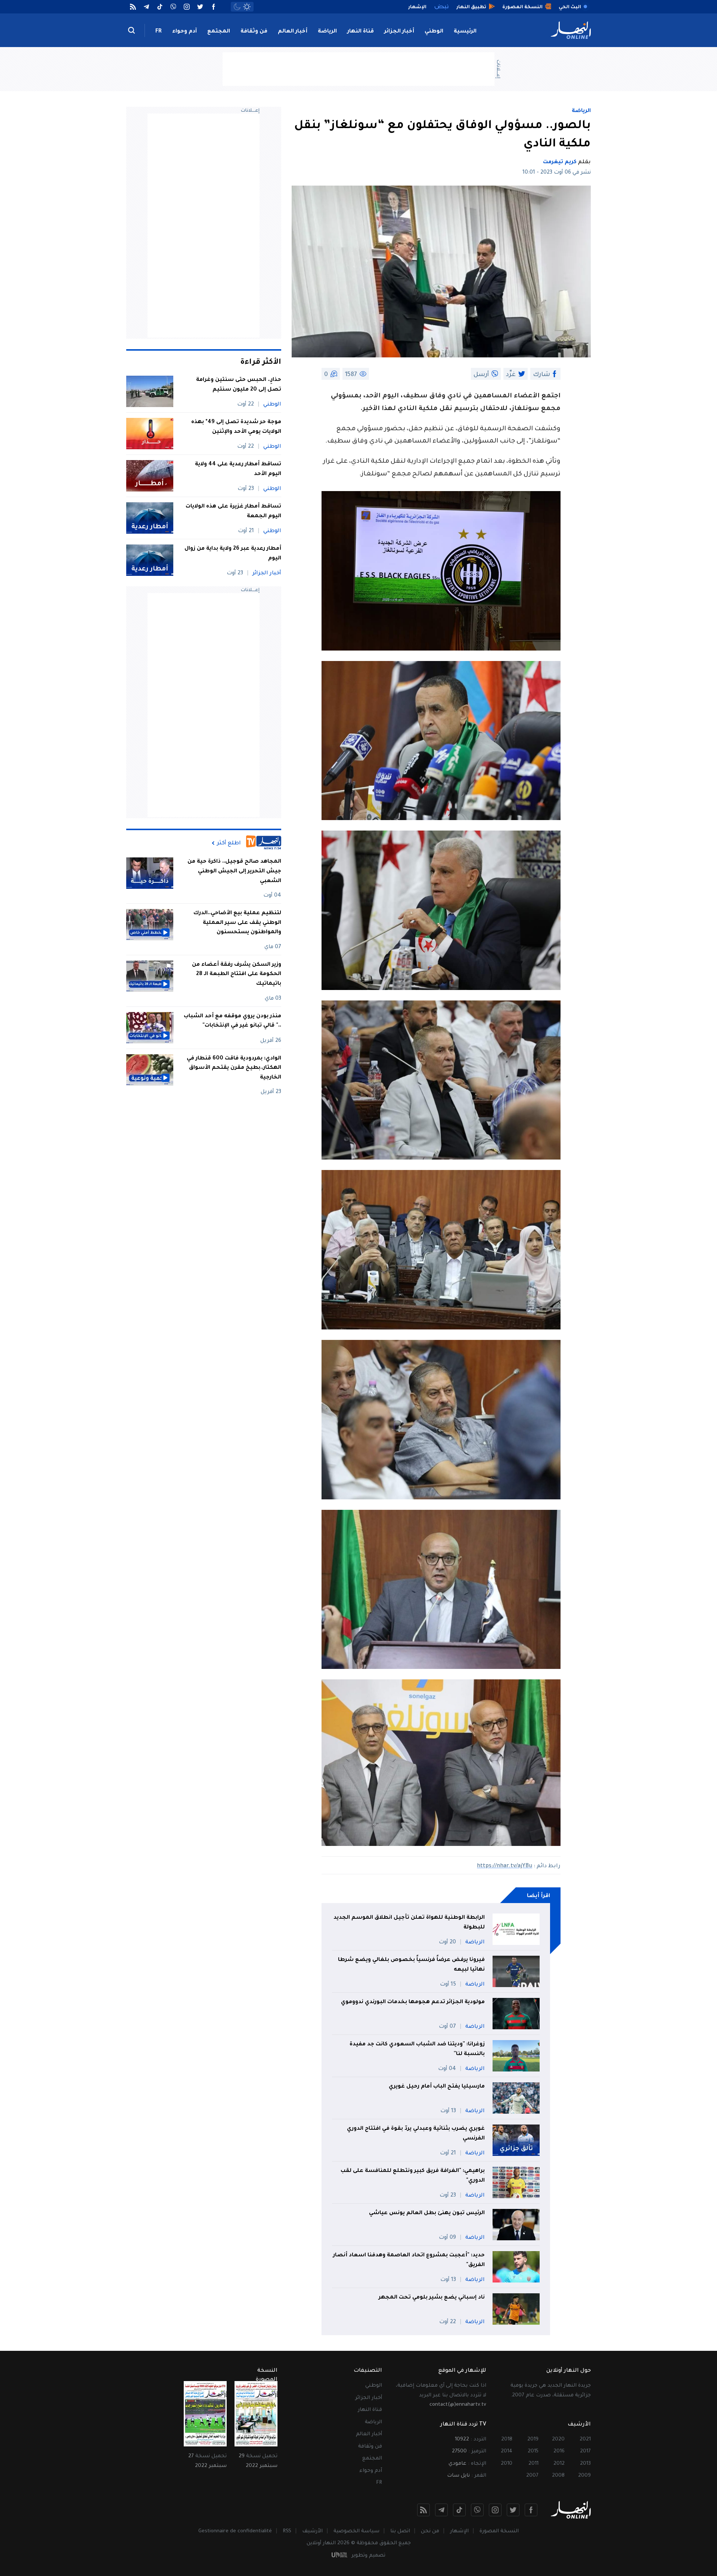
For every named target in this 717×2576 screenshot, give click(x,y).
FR (159, 32)
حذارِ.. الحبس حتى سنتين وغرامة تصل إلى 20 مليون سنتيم (239, 385)
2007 (532, 2476)
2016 (559, 2451)
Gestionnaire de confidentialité (235, 2531)
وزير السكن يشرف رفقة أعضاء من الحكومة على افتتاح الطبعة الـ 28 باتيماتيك (237, 974)
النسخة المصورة (499, 2531)
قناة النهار (361, 32)
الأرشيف (312, 2531)
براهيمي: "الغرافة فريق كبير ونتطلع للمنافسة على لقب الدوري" (413, 2176)
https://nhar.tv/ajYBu (505, 1866)
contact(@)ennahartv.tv (458, 2405)
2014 (507, 2451)
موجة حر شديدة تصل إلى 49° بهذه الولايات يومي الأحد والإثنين (236, 427)
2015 (533, 2451)
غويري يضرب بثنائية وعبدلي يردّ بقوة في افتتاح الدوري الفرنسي (416, 2134)
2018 (507, 2440)
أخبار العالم (293, 32)
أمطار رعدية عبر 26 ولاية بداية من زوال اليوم (233, 554)
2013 (585, 2464)
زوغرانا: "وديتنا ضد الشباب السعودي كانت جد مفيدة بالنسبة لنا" (417, 2049)
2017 (585, 2451)
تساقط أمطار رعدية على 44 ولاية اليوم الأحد (238, 469)
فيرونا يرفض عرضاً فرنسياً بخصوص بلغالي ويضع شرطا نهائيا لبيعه (411, 1965)
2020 (558, 2440)
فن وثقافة (254, 32)
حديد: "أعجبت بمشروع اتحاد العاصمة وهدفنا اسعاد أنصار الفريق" (409, 2260)
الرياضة (327, 32)
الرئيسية (465, 32)
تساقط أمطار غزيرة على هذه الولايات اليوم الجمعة (233, 512)
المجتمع (219, 32)
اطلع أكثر (229, 843)
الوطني (434, 32)
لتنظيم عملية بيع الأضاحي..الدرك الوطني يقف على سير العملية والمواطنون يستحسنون (237, 923)
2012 (559, 2464)
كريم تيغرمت (560, 162)
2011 (533, 2464)
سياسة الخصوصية (356, 2531)
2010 (507, 2464)
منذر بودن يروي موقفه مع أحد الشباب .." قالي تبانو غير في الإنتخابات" (232, 1021)
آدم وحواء (184, 32)
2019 (533, 2440)
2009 (584, 2476)
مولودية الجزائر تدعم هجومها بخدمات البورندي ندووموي (413, 2002)
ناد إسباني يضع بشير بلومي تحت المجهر (432, 2298)
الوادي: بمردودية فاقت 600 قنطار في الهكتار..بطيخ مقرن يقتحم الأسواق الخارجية (234, 1068)
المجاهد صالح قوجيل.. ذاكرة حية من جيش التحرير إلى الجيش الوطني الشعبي (234, 871)
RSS (287, 2531)
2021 (585, 2440)
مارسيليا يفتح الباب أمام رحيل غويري (437, 2087)
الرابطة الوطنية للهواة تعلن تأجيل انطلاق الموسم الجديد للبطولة (409, 1923)
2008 (558, 2476)
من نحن (430, 2531)
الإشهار (459, 2531)
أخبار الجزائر (399, 32)
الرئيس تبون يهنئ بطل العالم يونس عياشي (427, 2213)
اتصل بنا (400, 2531)
